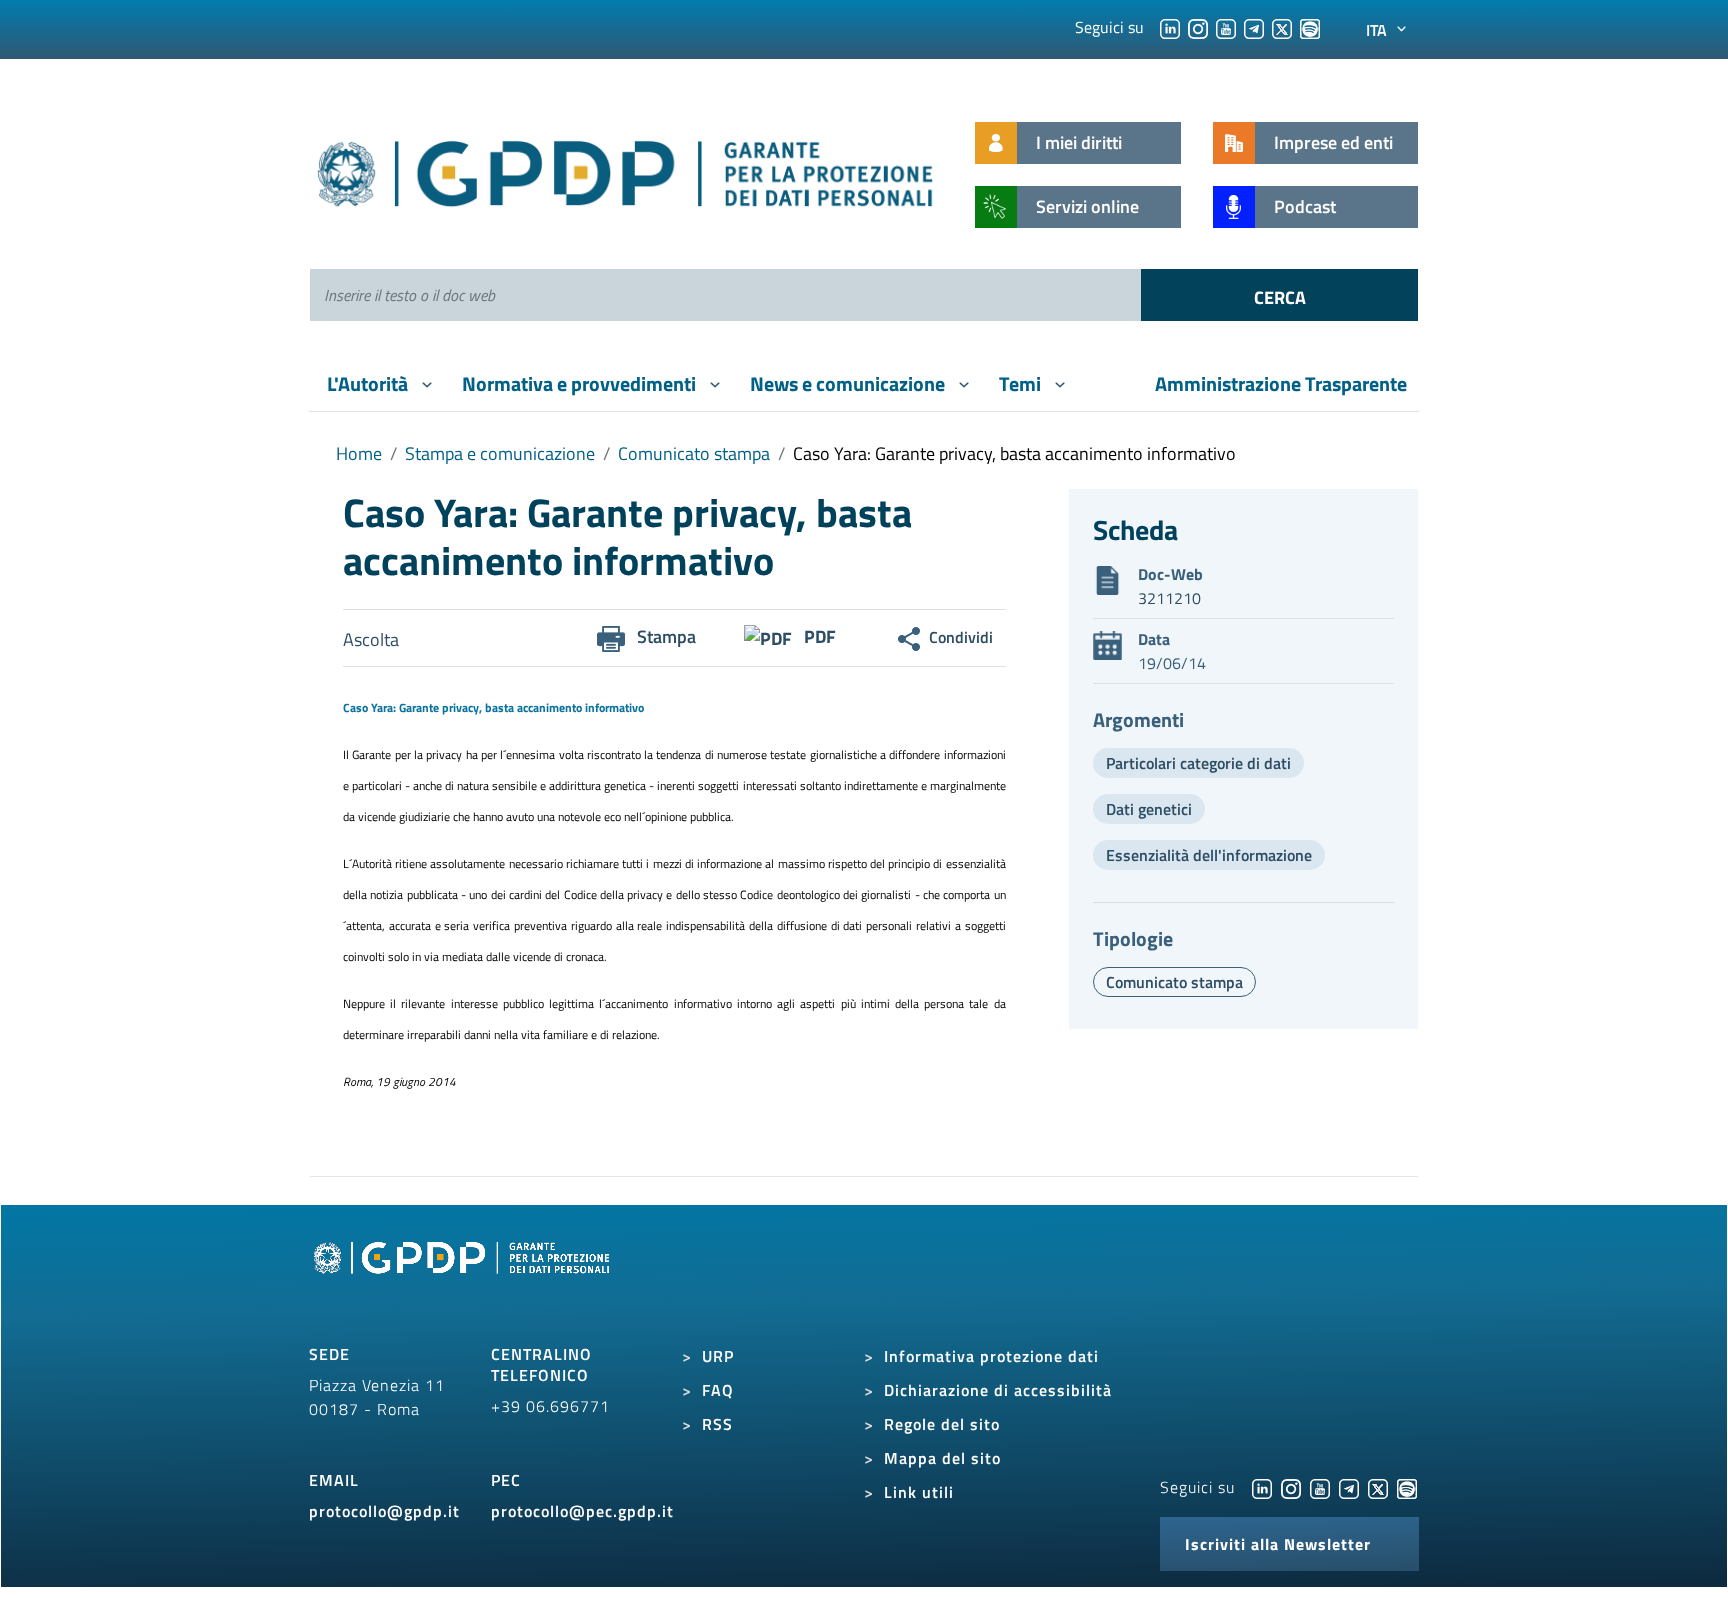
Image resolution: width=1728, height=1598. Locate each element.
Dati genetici (1149, 809)
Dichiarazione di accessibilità (998, 1390)
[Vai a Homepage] (464, 1280)
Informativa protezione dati (991, 1356)
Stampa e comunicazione (500, 453)
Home (359, 453)
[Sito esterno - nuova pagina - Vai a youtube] (1320, 1487)
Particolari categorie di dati (1198, 763)
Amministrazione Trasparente (1281, 383)
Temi (1022, 383)
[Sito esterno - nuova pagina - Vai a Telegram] (1349, 1487)
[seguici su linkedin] (1170, 27)
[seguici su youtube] (1226, 27)
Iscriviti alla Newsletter (1278, 1544)
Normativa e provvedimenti (581, 383)
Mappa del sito (942, 1458)
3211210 (1169, 598)
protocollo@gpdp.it (384, 1511)
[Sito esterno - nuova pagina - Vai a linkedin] (1262, 1487)
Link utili (919, 1492)
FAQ (718, 1390)
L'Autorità (369, 383)
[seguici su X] (1282, 27)
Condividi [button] (961, 637)
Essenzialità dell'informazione (1209, 855)
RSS (717, 1424)
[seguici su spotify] (1310, 27)
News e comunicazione (849, 383)
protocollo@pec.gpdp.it (582, 1511)
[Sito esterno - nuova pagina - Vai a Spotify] (1407, 1487)
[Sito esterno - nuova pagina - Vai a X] (1378, 1487)
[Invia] (1279, 295)
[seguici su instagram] (1198, 27)
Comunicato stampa (694, 453)
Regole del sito (942, 1424)
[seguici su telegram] (1254, 27)
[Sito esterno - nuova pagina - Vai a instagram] (1291, 1487)
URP (718, 1356)
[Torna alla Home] (626, 169)
